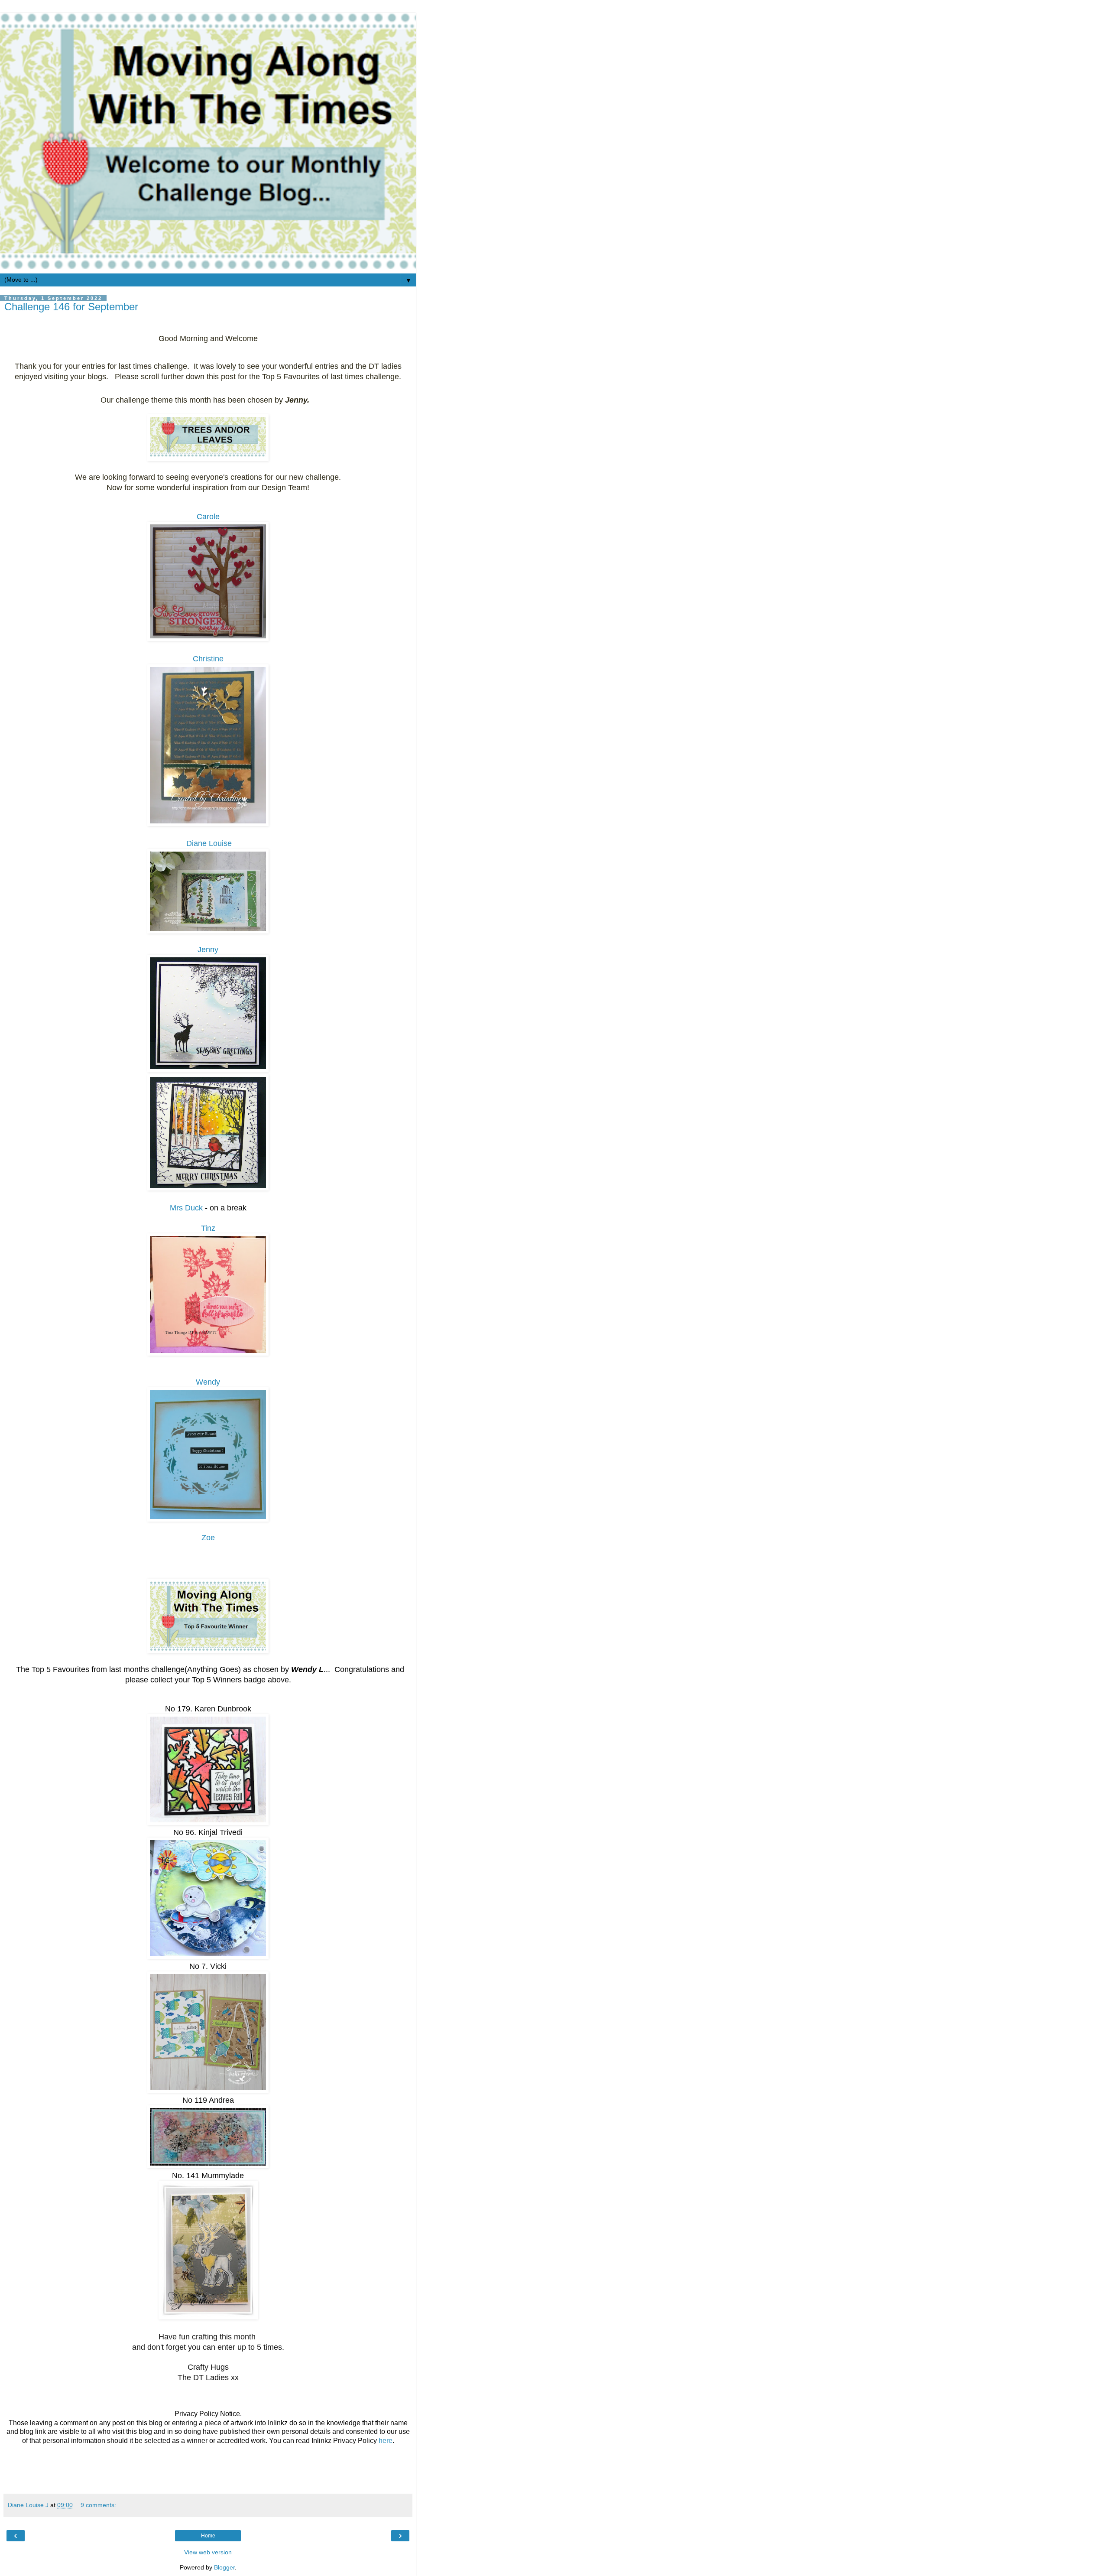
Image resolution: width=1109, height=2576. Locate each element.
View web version (208, 2552)
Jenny (208, 950)
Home (208, 2536)
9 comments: (98, 2505)
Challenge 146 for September (71, 307)
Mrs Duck (186, 1208)
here (386, 2441)
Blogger (224, 2567)
